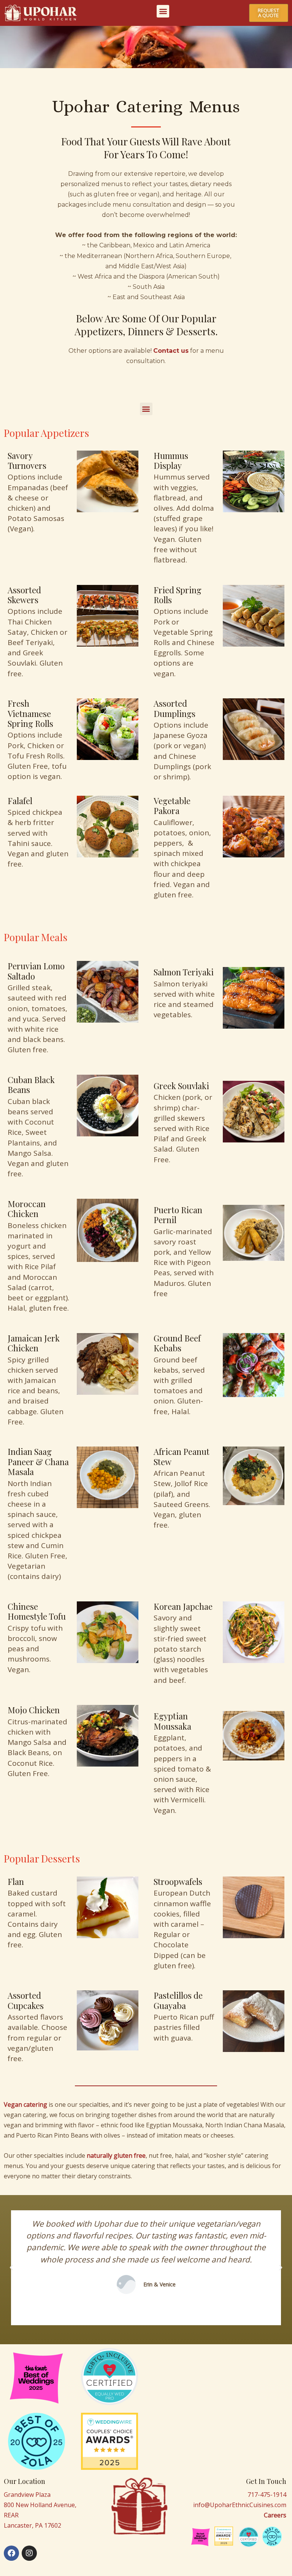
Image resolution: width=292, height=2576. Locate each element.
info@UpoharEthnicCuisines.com (240, 2505)
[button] (163, 11)
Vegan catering (25, 2104)
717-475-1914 (267, 2495)
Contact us (171, 351)
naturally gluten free (116, 2155)
